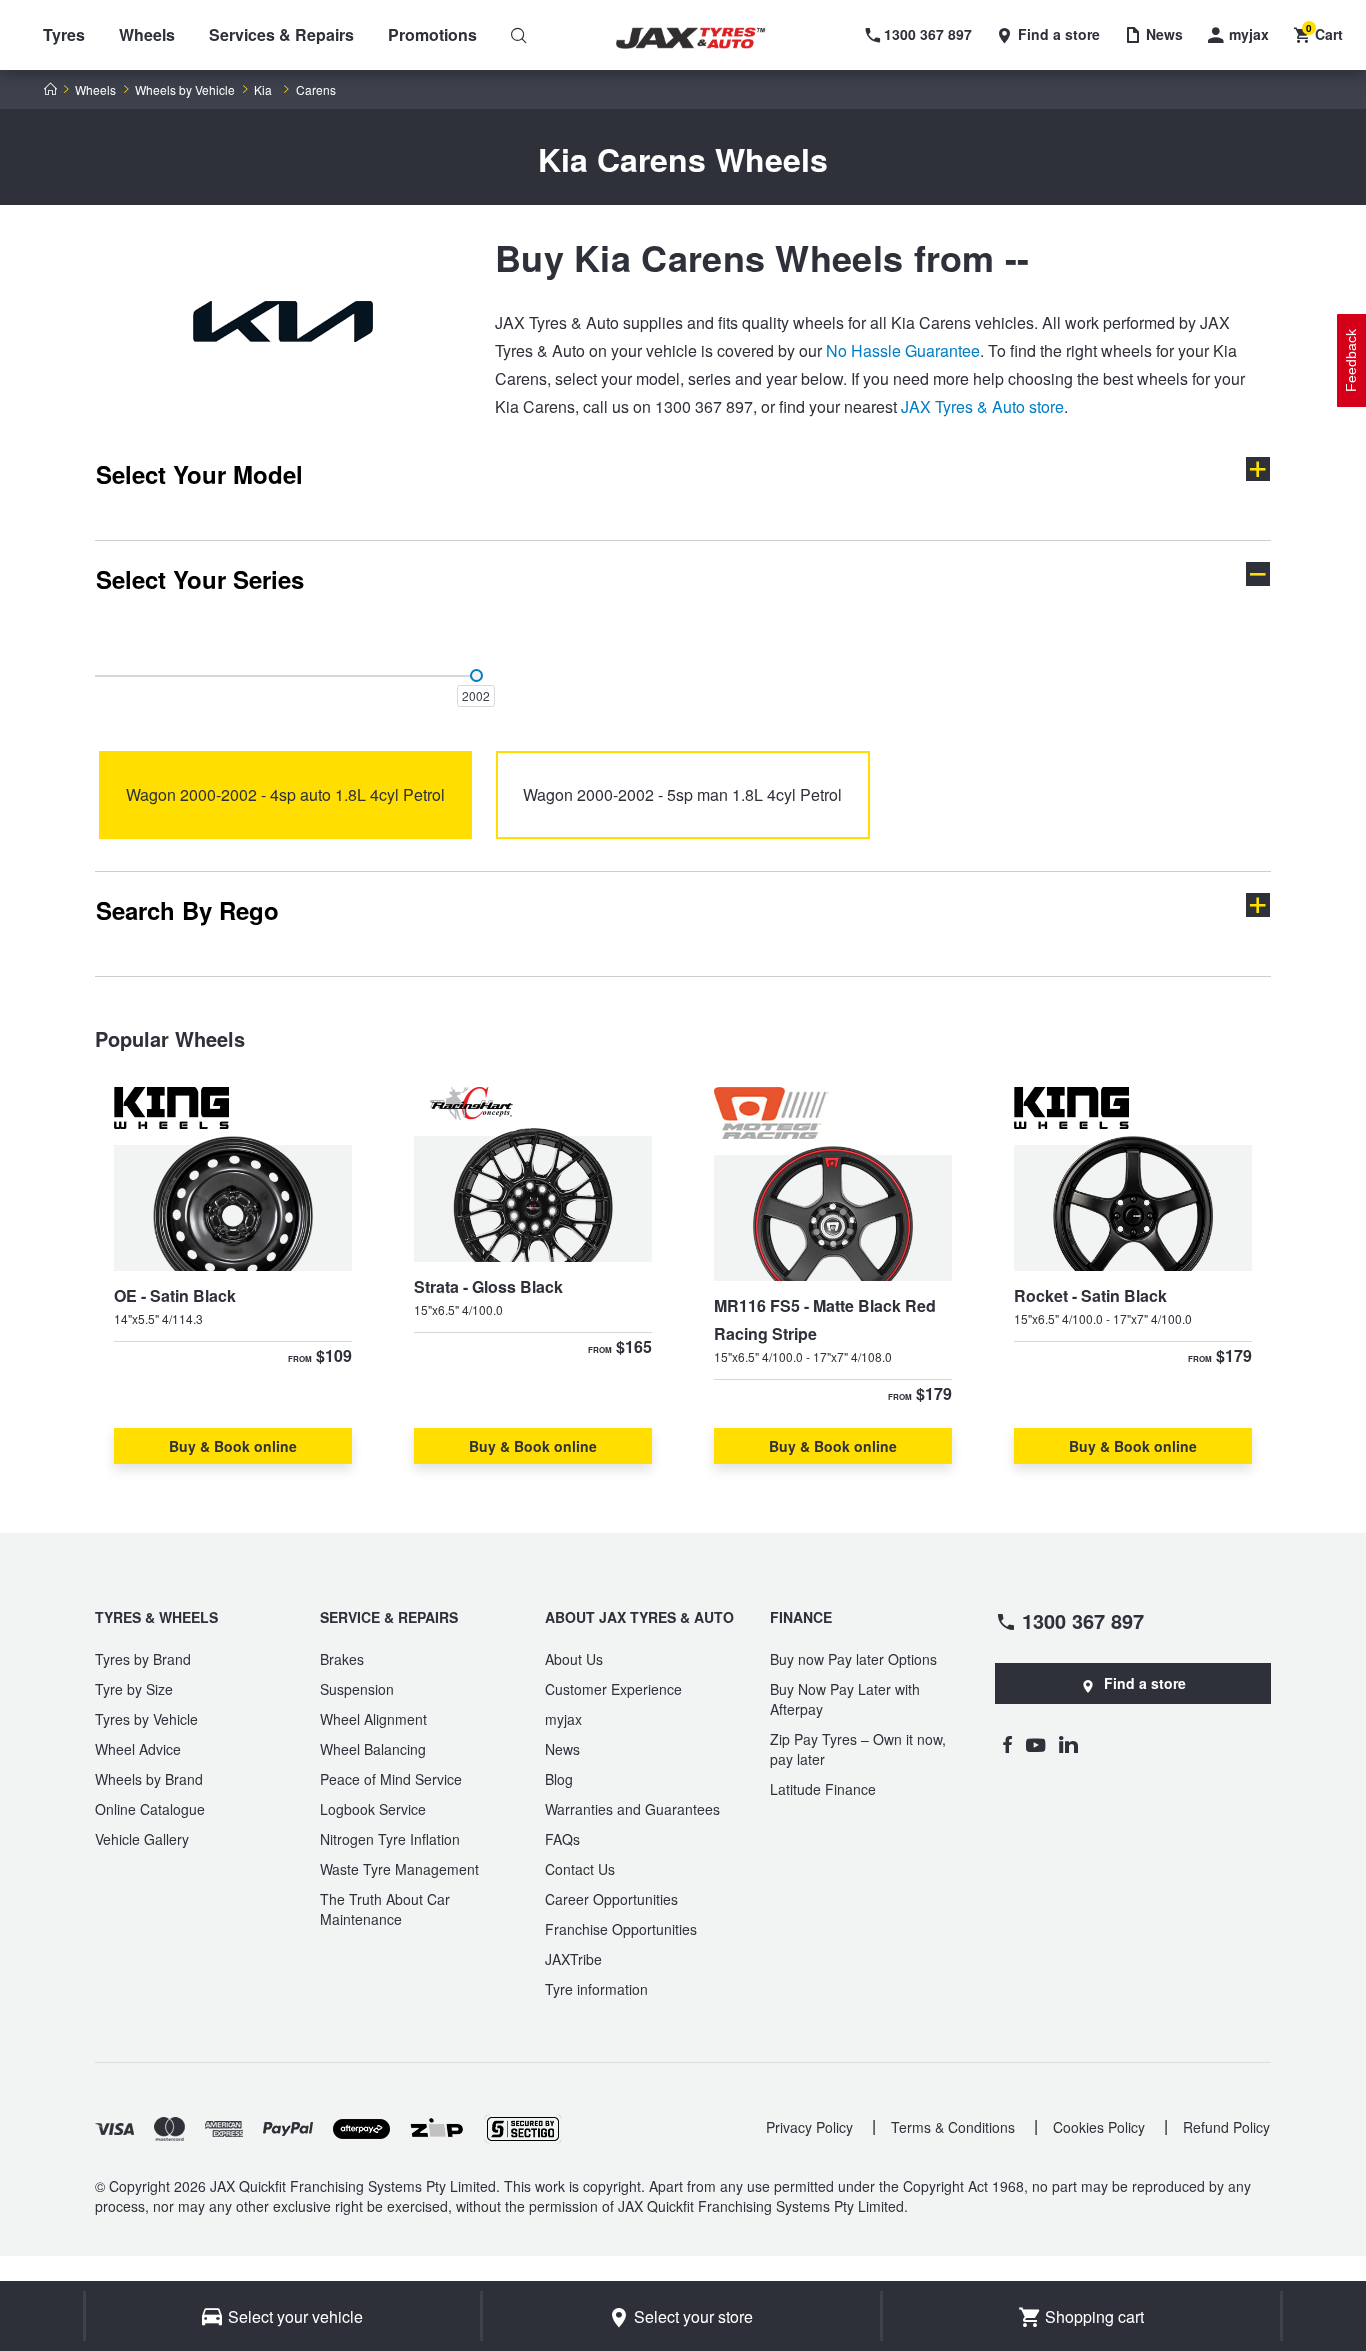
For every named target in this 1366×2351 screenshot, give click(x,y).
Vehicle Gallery (142, 1839)
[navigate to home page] (705, 38)
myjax (563, 1719)
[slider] (476, 675)
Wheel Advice (138, 1749)
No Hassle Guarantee (903, 350)
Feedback (1351, 360)
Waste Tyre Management (399, 1869)
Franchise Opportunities (621, 1929)
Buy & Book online (233, 1446)
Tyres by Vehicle (146, 1719)
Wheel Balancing (373, 1749)
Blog (559, 1779)
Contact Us (580, 1869)
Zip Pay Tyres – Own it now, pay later (858, 1749)
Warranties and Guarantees (632, 1809)
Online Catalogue (150, 1809)
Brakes (342, 1659)
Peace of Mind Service (391, 1779)
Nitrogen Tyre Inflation (390, 1839)
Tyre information (596, 1989)
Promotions (432, 34)
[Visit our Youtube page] (1035, 1744)
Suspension (357, 1689)
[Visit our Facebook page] (1007, 1744)
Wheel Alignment (373, 1719)
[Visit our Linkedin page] (1068, 1744)
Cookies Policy (1099, 2127)
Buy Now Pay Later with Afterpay (845, 1699)
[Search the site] (519, 35)
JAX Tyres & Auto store (982, 406)
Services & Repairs (281, 34)
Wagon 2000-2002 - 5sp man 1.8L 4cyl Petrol (682, 794)
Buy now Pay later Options (853, 1659)
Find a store (1145, 1683)
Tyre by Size (134, 1689)
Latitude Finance (823, 1789)
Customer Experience (613, 1689)
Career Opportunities (611, 1899)
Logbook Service (373, 1809)
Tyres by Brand (143, 1659)
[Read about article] (233, 1275)
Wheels (147, 34)
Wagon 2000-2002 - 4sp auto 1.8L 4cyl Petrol (285, 794)
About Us (574, 1659)
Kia (263, 90)
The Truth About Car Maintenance (385, 1909)
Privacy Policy (809, 2127)
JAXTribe (573, 1959)
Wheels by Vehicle (185, 90)
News (562, 1749)
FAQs (562, 1839)
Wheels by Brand (149, 1779)
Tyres (64, 34)
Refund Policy (1226, 2127)
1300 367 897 (1083, 1620)
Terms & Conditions (953, 2127)
